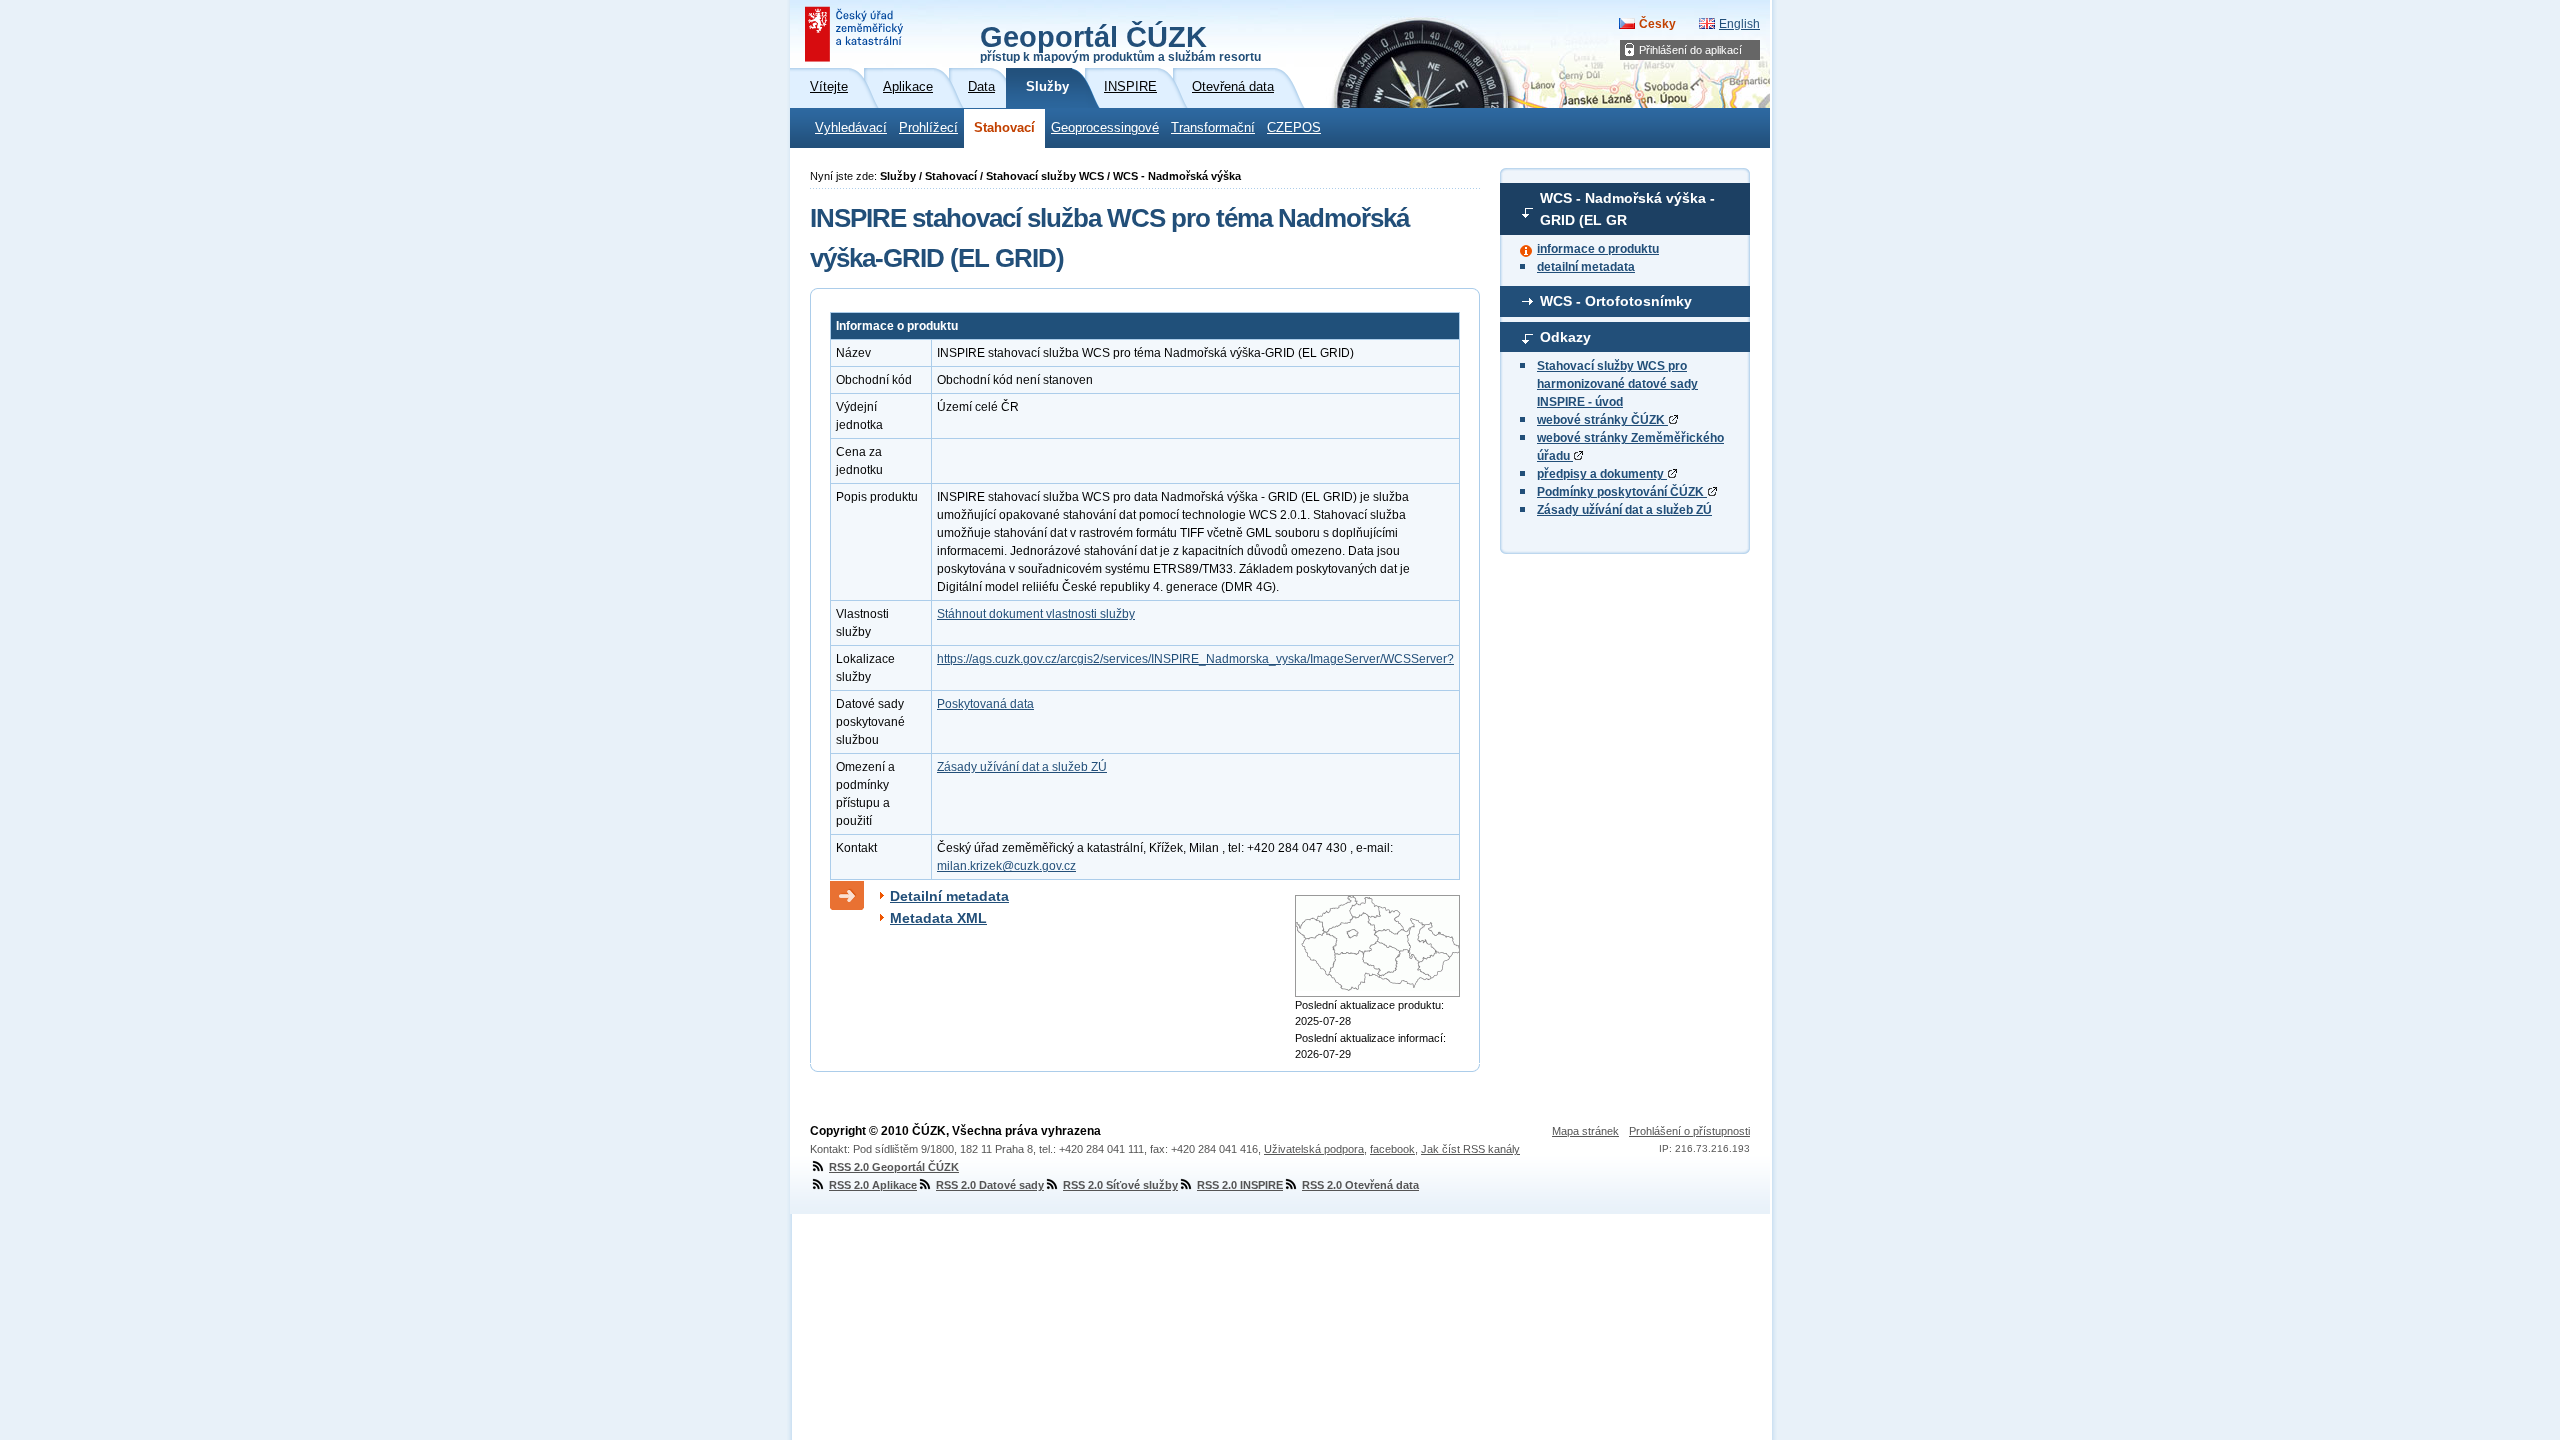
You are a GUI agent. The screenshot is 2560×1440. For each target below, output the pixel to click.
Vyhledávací (851, 128)
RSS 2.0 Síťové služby (1120, 1185)
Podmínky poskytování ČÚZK (1622, 492)
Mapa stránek (1585, 1131)
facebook (1392, 1149)
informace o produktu (1598, 249)
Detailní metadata (949, 896)
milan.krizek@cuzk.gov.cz (1006, 866)
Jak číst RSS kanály (1470, 1149)
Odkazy (1565, 337)
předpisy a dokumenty (1602, 474)
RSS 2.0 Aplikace (873, 1185)
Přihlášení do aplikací (1690, 50)
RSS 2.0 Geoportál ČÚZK (894, 1167)
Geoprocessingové (1105, 128)
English (1739, 24)
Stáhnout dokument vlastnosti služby (1036, 614)
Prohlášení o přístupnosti (1689, 1131)
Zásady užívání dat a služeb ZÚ (1624, 510)
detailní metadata (1586, 267)
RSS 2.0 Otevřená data (1360, 1185)
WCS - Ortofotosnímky (1616, 301)
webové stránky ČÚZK (1602, 420)
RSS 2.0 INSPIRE (1240, 1185)
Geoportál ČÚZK (1120, 42)
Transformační (1213, 128)
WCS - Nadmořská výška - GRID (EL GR (1627, 209)
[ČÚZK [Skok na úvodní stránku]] (856, 34)
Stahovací (1004, 128)
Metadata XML (938, 918)
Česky (1657, 24)
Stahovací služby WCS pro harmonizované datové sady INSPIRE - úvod (1617, 384)
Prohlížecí (928, 128)
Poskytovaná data (985, 704)
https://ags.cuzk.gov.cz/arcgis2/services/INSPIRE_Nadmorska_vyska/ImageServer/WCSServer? (1195, 659)
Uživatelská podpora (1314, 1149)
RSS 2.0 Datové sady (990, 1185)
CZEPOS (1294, 128)
